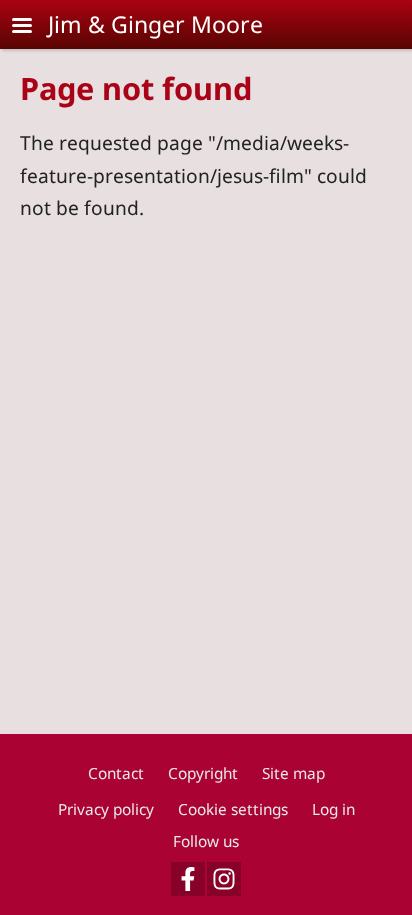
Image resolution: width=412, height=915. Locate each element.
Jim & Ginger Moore (155, 24)
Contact (116, 773)
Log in (333, 809)
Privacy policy (106, 809)
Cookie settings (233, 809)
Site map (293, 773)
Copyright (203, 773)
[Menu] (34, 27)
